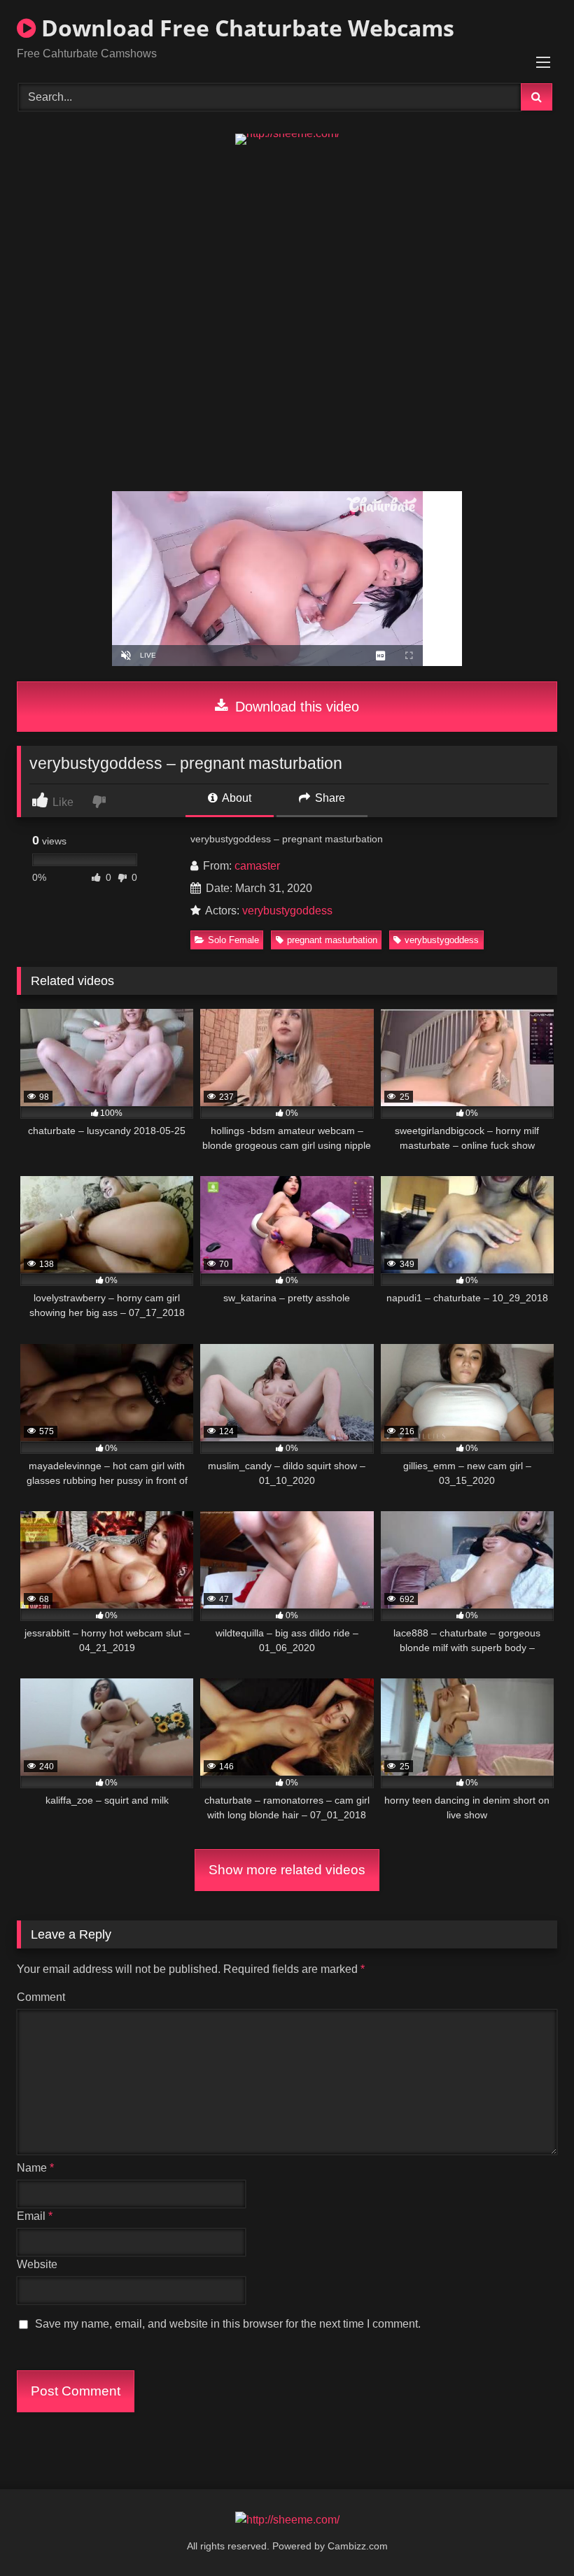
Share (329, 798)
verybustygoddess (287, 911)
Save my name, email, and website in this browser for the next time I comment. (228, 2324)
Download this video (295, 707)
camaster (257, 866)
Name (35, 2168)
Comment (41, 1997)
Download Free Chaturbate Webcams (245, 28)
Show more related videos (287, 1870)
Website (37, 2264)
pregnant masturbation (332, 940)
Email (35, 2216)
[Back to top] (531, 2534)
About (236, 798)
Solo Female (233, 940)
